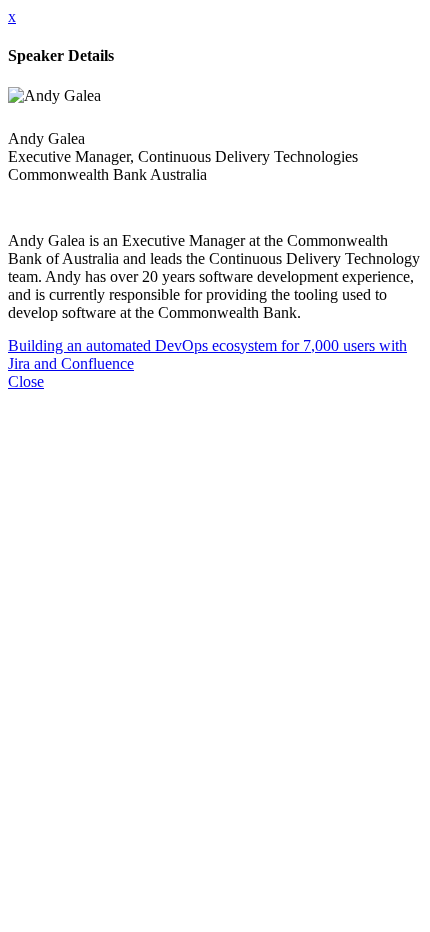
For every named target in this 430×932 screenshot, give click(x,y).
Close (26, 381)
